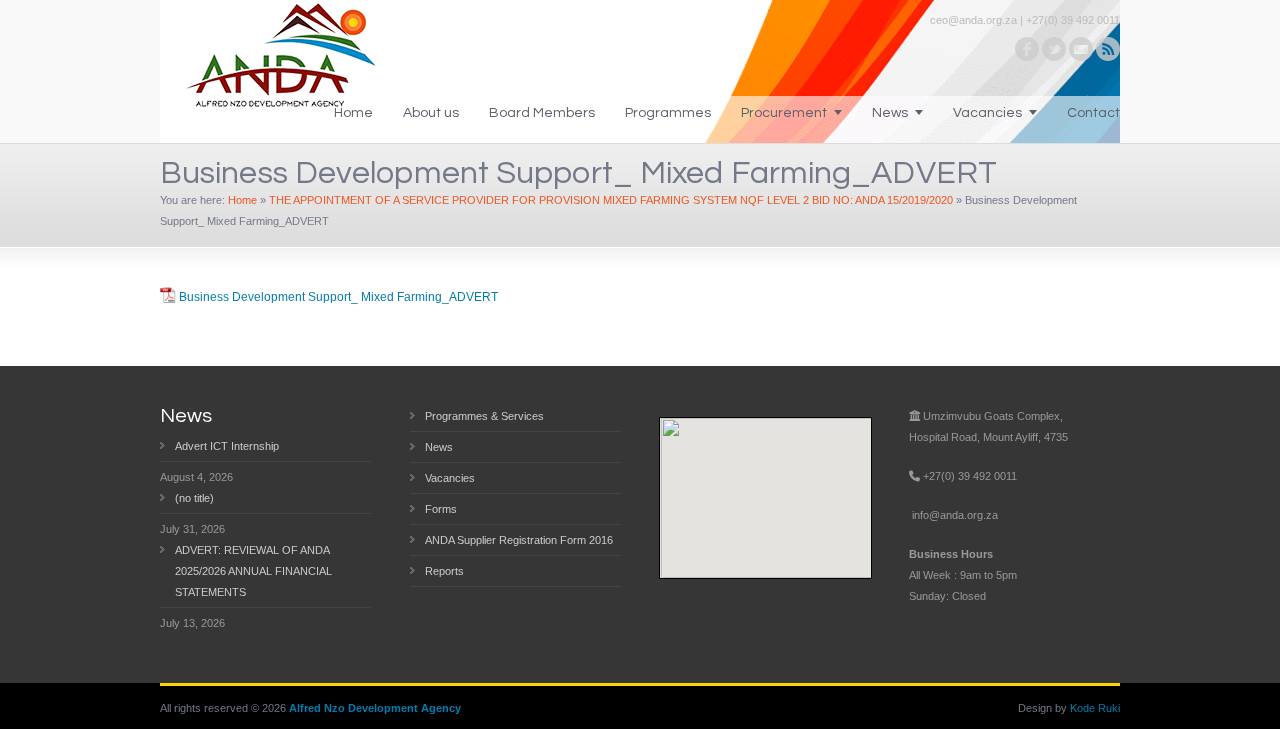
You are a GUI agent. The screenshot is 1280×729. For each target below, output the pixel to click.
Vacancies (987, 113)
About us (431, 113)
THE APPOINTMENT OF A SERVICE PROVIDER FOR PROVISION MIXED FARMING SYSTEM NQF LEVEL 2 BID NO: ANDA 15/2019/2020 (611, 200)
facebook (1027, 49)
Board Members (542, 113)
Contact (1093, 113)
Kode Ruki (1095, 708)
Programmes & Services (484, 416)
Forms (441, 509)
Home (353, 113)
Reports (444, 571)
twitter (1054, 49)
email (1081, 49)
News (890, 113)
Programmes (668, 113)
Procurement (784, 113)
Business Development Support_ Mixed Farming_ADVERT (338, 297)
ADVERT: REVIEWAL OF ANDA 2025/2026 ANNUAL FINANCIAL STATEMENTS (253, 571)
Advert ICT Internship (227, 446)
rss (1108, 49)
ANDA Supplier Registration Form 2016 (519, 540)
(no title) (194, 498)
